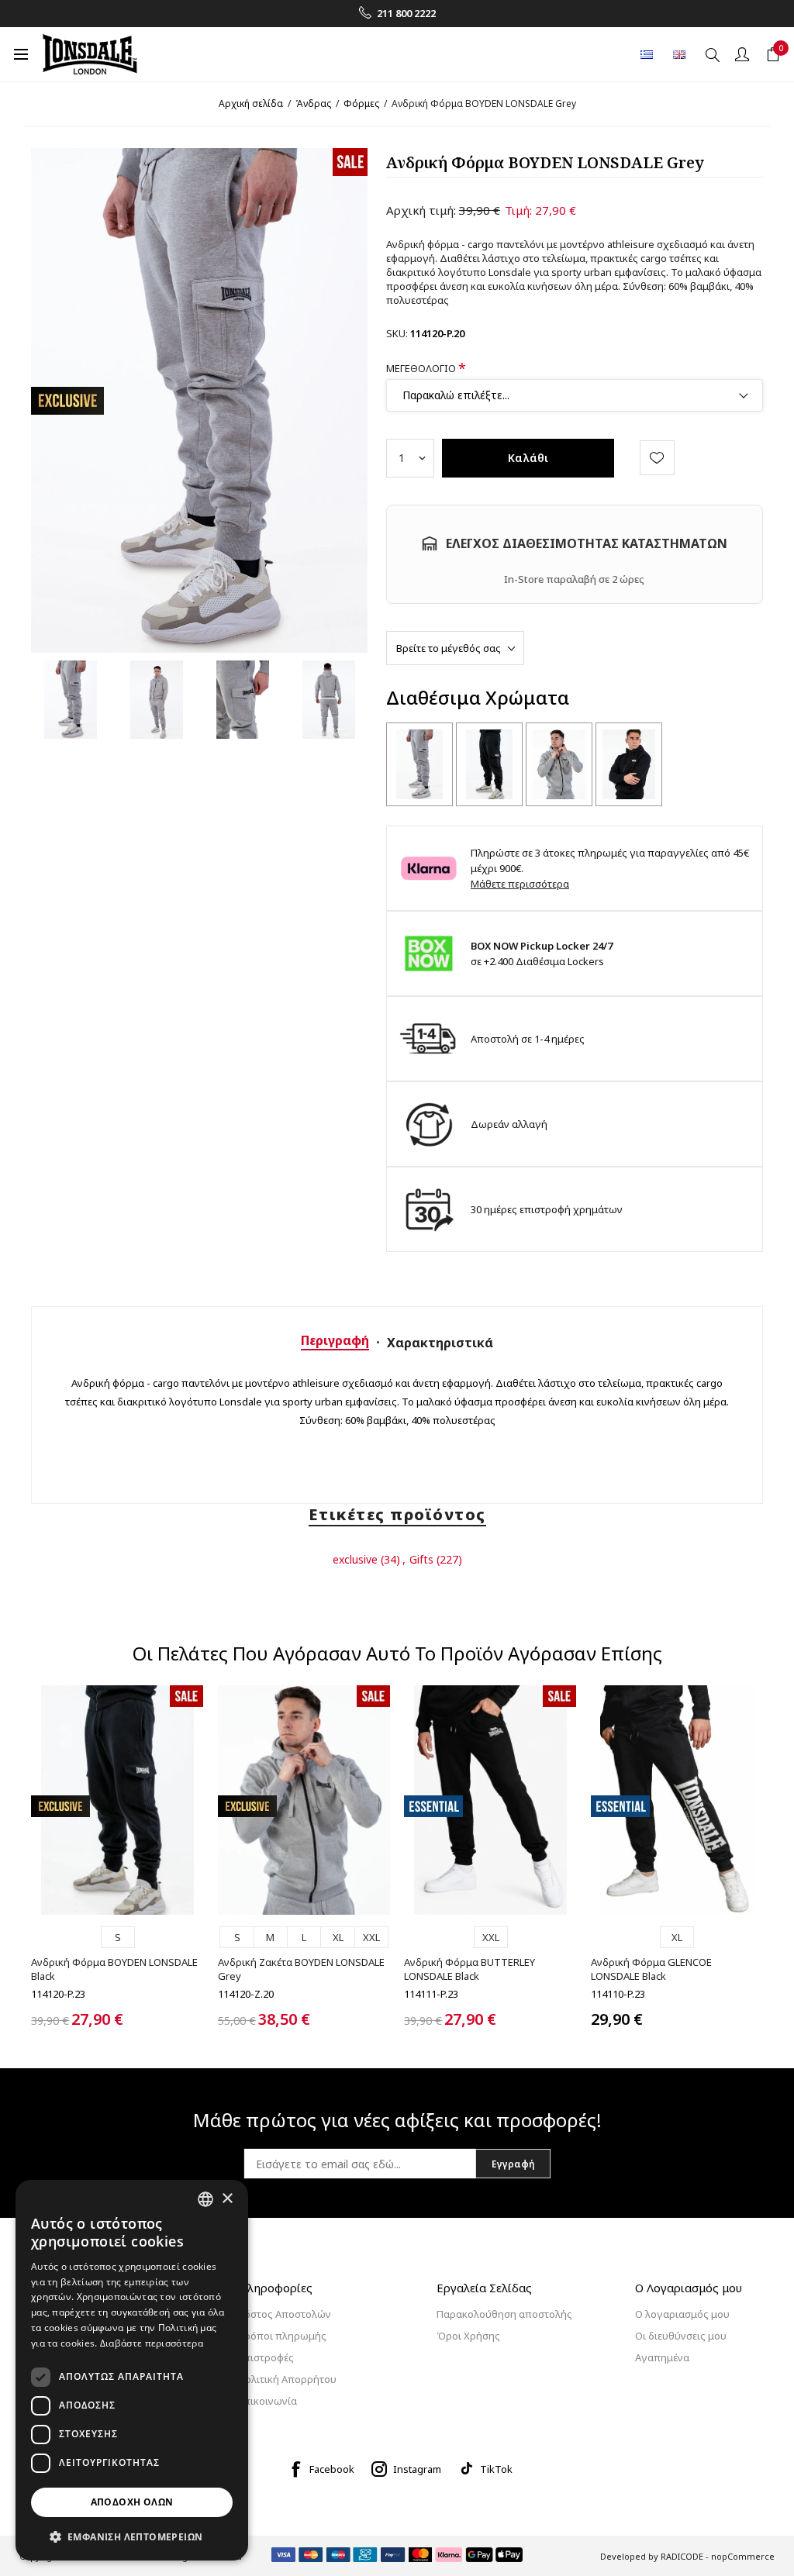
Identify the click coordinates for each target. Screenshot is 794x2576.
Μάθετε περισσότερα (520, 884)
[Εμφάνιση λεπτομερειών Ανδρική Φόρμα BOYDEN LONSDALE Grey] (419, 765)
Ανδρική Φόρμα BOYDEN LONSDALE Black (114, 1969)
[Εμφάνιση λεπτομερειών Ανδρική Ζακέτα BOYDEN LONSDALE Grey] (559, 765)
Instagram (417, 2469)
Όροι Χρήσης (468, 2336)
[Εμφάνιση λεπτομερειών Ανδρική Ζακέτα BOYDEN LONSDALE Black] (629, 765)
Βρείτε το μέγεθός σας (449, 648)
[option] (70, 700)
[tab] (335, 1340)
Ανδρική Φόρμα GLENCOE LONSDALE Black (651, 1969)
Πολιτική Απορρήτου (287, 2379)
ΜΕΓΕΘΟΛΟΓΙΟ (422, 368)
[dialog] (132, 2370)
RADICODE (682, 2556)
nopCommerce (743, 2556)
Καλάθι (528, 458)
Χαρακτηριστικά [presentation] (440, 1343)
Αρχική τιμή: (421, 210)
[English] (679, 54)
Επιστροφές (266, 2357)
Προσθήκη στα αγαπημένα (657, 458)
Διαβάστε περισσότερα (152, 2343)
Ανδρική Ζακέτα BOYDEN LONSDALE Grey (301, 1969)
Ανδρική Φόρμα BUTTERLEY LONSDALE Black (469, 1969)
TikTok (496, 2469)
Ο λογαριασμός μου (682, 2314)
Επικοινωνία (268, 2401)
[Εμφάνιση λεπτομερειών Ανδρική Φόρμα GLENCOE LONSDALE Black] (677, 1800)
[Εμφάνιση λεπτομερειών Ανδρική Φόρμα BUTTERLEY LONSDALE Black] (490, 1800)
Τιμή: (518, 210)
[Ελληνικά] (647, 54)
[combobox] (205, 2199)
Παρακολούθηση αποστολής (504, 2314)
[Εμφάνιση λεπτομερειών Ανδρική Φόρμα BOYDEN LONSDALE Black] (489, 765)
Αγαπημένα (662, 2357)
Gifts (421, 1559)
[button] (132, 2536)
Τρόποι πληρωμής (282, 2336)
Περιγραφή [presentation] (335, 1340)
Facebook (332, 2469)
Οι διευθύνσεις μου (681, 2336)
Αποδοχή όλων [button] (132, 2502)
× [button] (227, 2199)
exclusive (355, 1559)
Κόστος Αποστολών (285, 2314)
